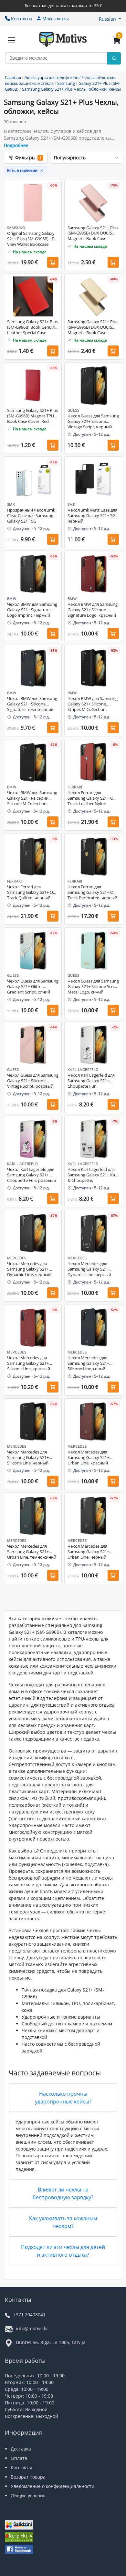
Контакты (22, 19)
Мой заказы (56, 19)
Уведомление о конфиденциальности (52, 2486)
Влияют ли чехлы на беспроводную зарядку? (63, 2193)
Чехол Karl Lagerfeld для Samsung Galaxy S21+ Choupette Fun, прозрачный (91, 1081)
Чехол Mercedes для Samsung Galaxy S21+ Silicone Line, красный (29, 1363)
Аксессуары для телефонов (51, 77)
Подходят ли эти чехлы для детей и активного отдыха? (63, 2251)
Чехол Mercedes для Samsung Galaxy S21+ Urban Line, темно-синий (32, 1552)
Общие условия (28, 2496)
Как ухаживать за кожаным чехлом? (63, 2222)
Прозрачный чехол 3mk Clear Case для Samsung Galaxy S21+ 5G (31, 516)
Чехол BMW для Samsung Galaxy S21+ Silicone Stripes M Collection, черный (93, 704)
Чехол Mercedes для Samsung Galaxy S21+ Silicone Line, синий (88, 1363)
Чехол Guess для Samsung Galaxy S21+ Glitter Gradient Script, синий (33, 987)
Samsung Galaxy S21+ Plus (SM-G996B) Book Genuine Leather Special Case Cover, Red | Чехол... (32, 327)
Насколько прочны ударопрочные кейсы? (63, 2098)
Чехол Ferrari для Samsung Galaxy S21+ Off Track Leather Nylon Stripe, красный (92, 798)
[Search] (114, 58)
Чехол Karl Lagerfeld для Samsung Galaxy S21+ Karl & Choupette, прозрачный (93, 1175)
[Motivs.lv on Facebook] (19, 2550)
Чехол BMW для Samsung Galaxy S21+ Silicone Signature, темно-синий (32, 704)
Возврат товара (28, 2477)
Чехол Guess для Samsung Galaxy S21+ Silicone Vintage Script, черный (93, 421)
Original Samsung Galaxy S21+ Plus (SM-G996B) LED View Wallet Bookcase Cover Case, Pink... (32, 239)
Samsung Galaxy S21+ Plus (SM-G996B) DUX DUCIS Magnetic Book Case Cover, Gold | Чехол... (93, 327)
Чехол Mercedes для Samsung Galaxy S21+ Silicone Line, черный (28, 1458)
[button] (110, 19)
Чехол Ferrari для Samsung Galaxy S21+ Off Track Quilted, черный (31, 892)
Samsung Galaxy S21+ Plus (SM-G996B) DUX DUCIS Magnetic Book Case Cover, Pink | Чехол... (93, 234)
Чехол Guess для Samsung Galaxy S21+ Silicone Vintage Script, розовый (33, 1081)
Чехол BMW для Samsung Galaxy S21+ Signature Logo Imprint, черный (32, 610)
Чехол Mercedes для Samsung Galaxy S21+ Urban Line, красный (88, 1458)
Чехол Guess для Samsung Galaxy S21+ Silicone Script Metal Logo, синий (93, 987)
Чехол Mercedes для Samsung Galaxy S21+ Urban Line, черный (88, 1552)
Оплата (19, 2458)
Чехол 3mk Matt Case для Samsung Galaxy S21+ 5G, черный (92, 516)
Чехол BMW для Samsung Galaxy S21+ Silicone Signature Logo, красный (93, 610)
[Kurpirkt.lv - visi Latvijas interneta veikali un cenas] (19, 2538)
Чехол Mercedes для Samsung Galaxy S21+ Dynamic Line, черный (29, 1269)
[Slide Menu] (12, 40)
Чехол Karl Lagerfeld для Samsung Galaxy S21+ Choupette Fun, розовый (31, 1175)
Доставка (21, 2449)
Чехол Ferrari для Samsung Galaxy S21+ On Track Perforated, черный (92, 892)
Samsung (66, 83)
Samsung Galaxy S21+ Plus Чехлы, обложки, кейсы (71, 89)
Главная (13, 77)
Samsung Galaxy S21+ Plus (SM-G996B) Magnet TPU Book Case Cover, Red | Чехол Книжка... (32, 416)
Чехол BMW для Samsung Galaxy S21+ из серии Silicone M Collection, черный (32, 798)
